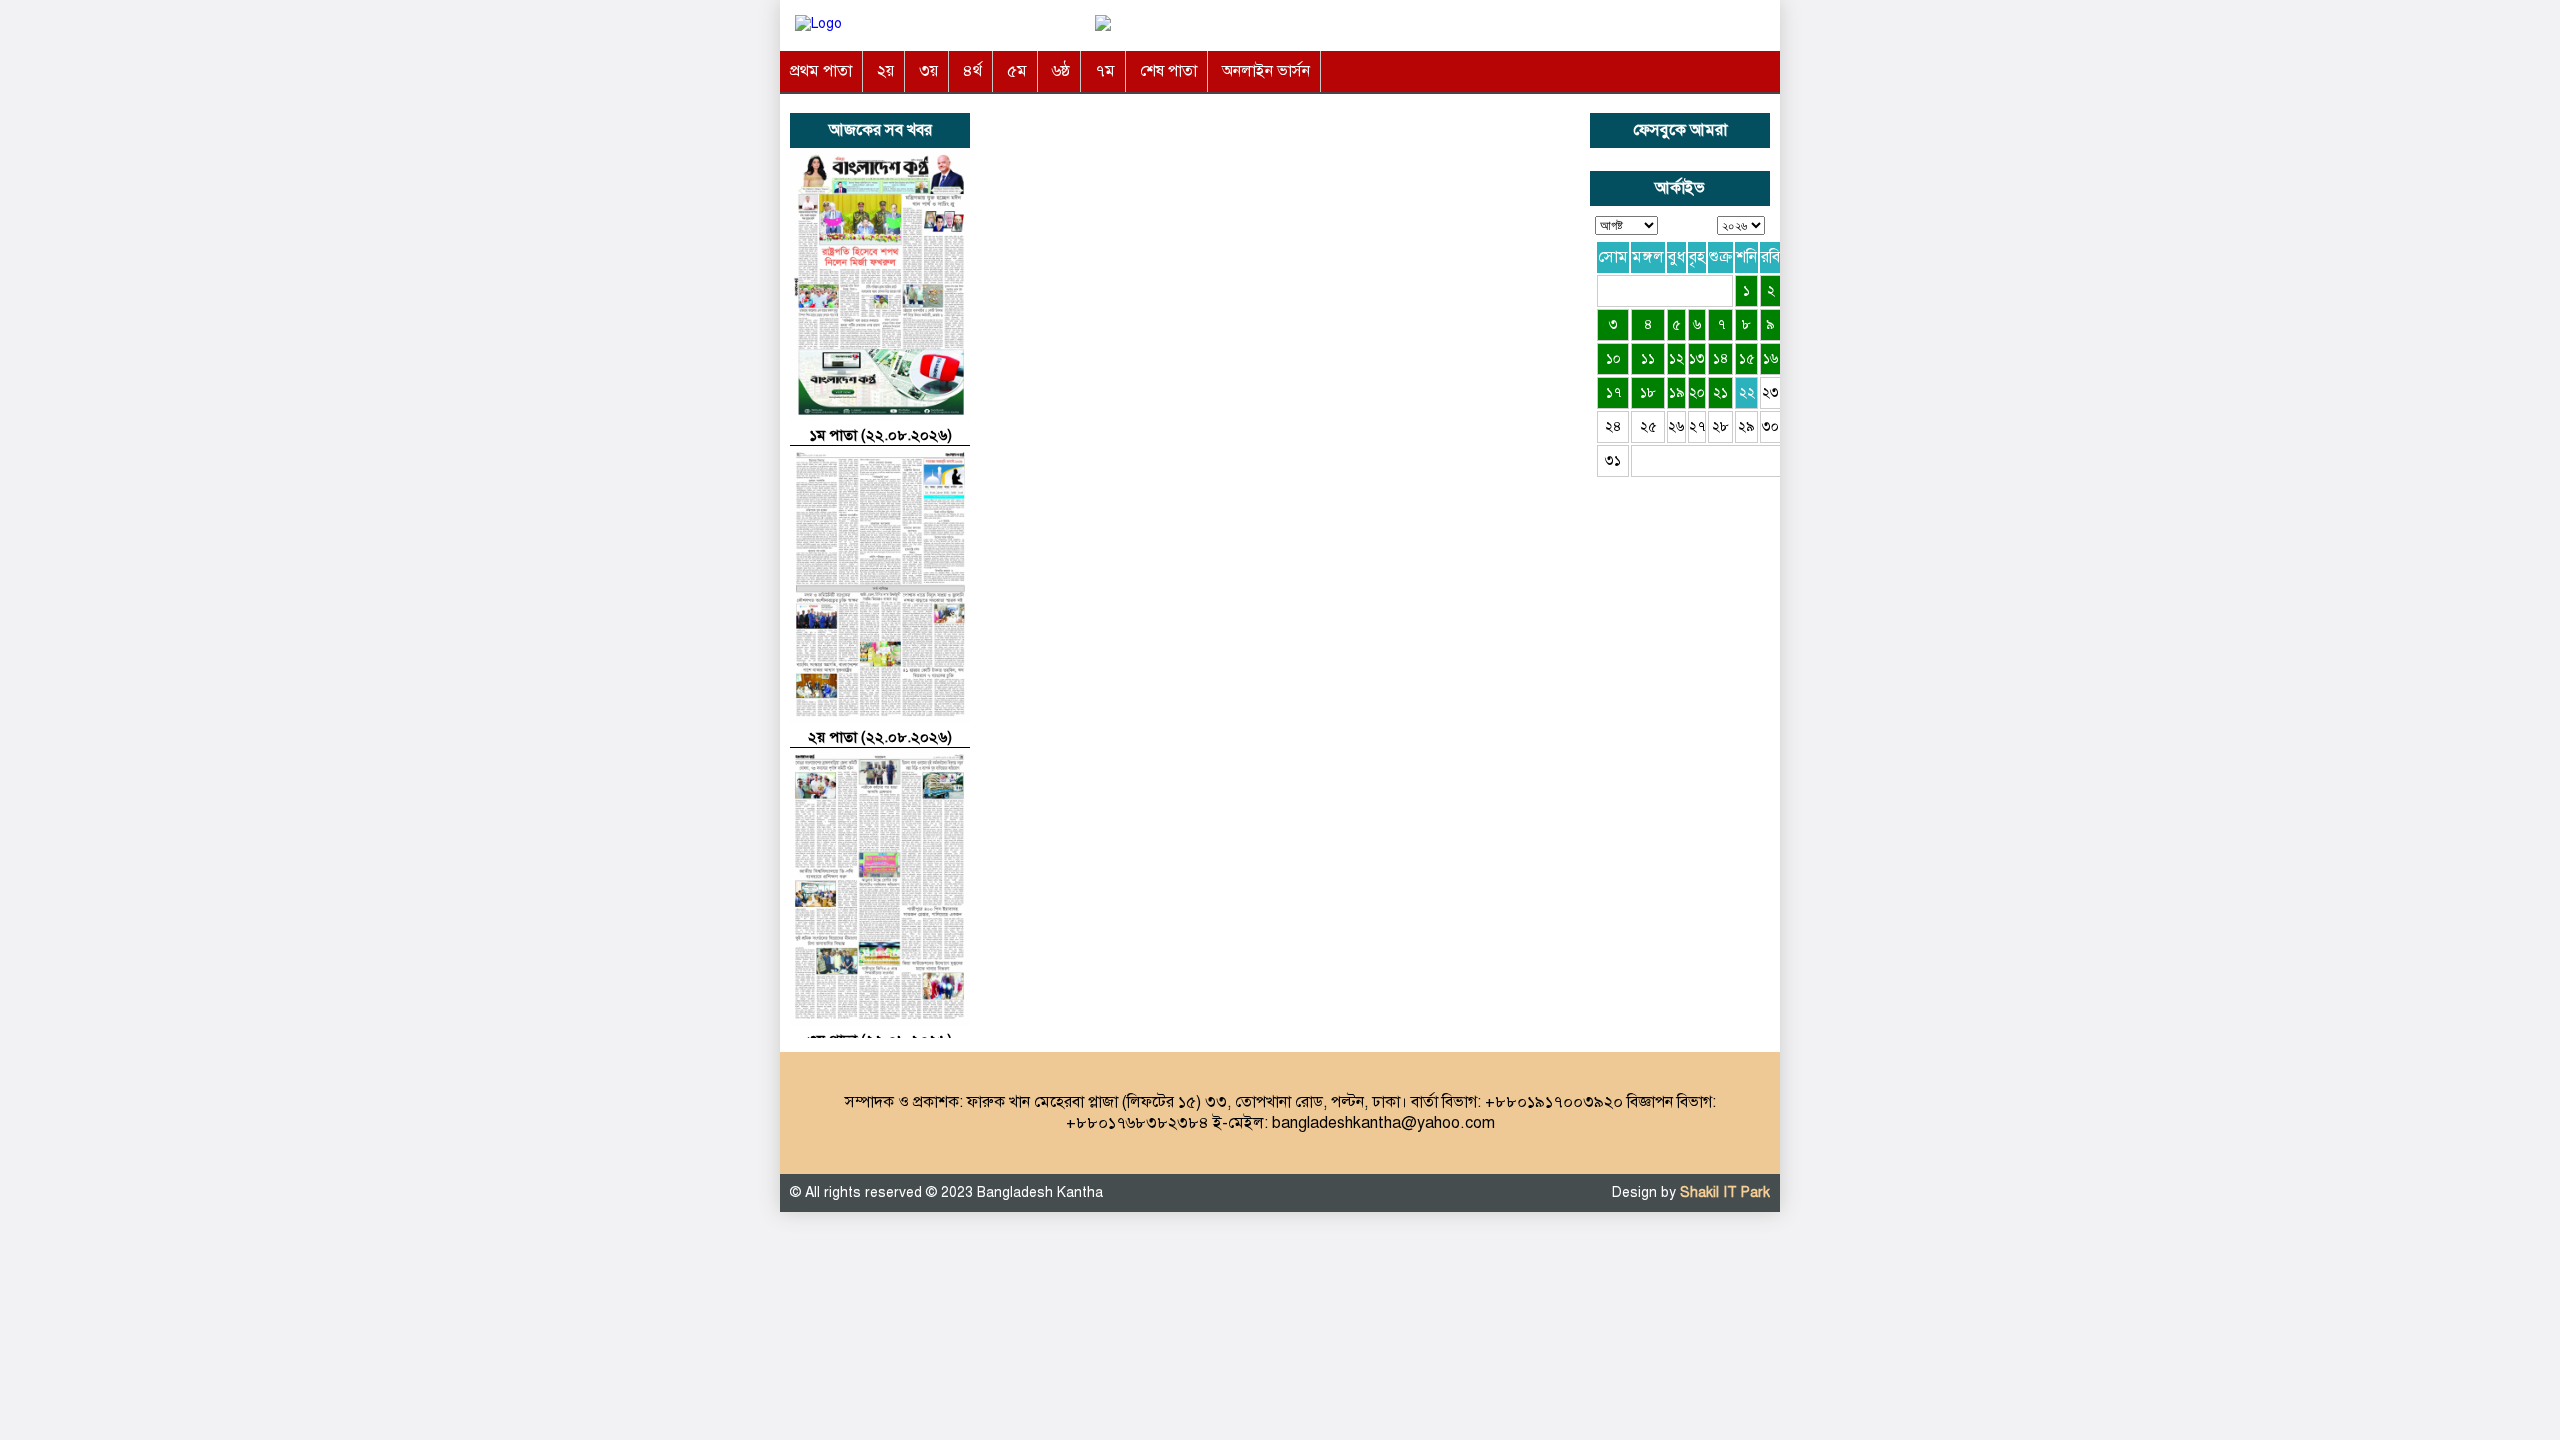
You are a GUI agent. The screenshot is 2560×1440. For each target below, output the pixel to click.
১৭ (1613, 392)
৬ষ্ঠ (1061, 71)
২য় (885, 71)
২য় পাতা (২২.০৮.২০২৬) (880, 737)
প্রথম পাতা (821, 71)
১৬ (1771, 358)
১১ (1648, 358)
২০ (1697, 392)
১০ (1613, 358)
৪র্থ (972, 71)
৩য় (928, 71)
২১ (1720, 392)
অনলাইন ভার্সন (1266, 71)
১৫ (1747, 358)
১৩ (1697, 358)
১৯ (1677, 392)
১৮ (1648, 392)
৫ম (1017, 71)
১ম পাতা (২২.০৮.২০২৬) (880, 435)
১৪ (1721, 358)
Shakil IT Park (1725, 1192)
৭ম (1105, 71)
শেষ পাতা (1168, 71)
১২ (1676, 358)
